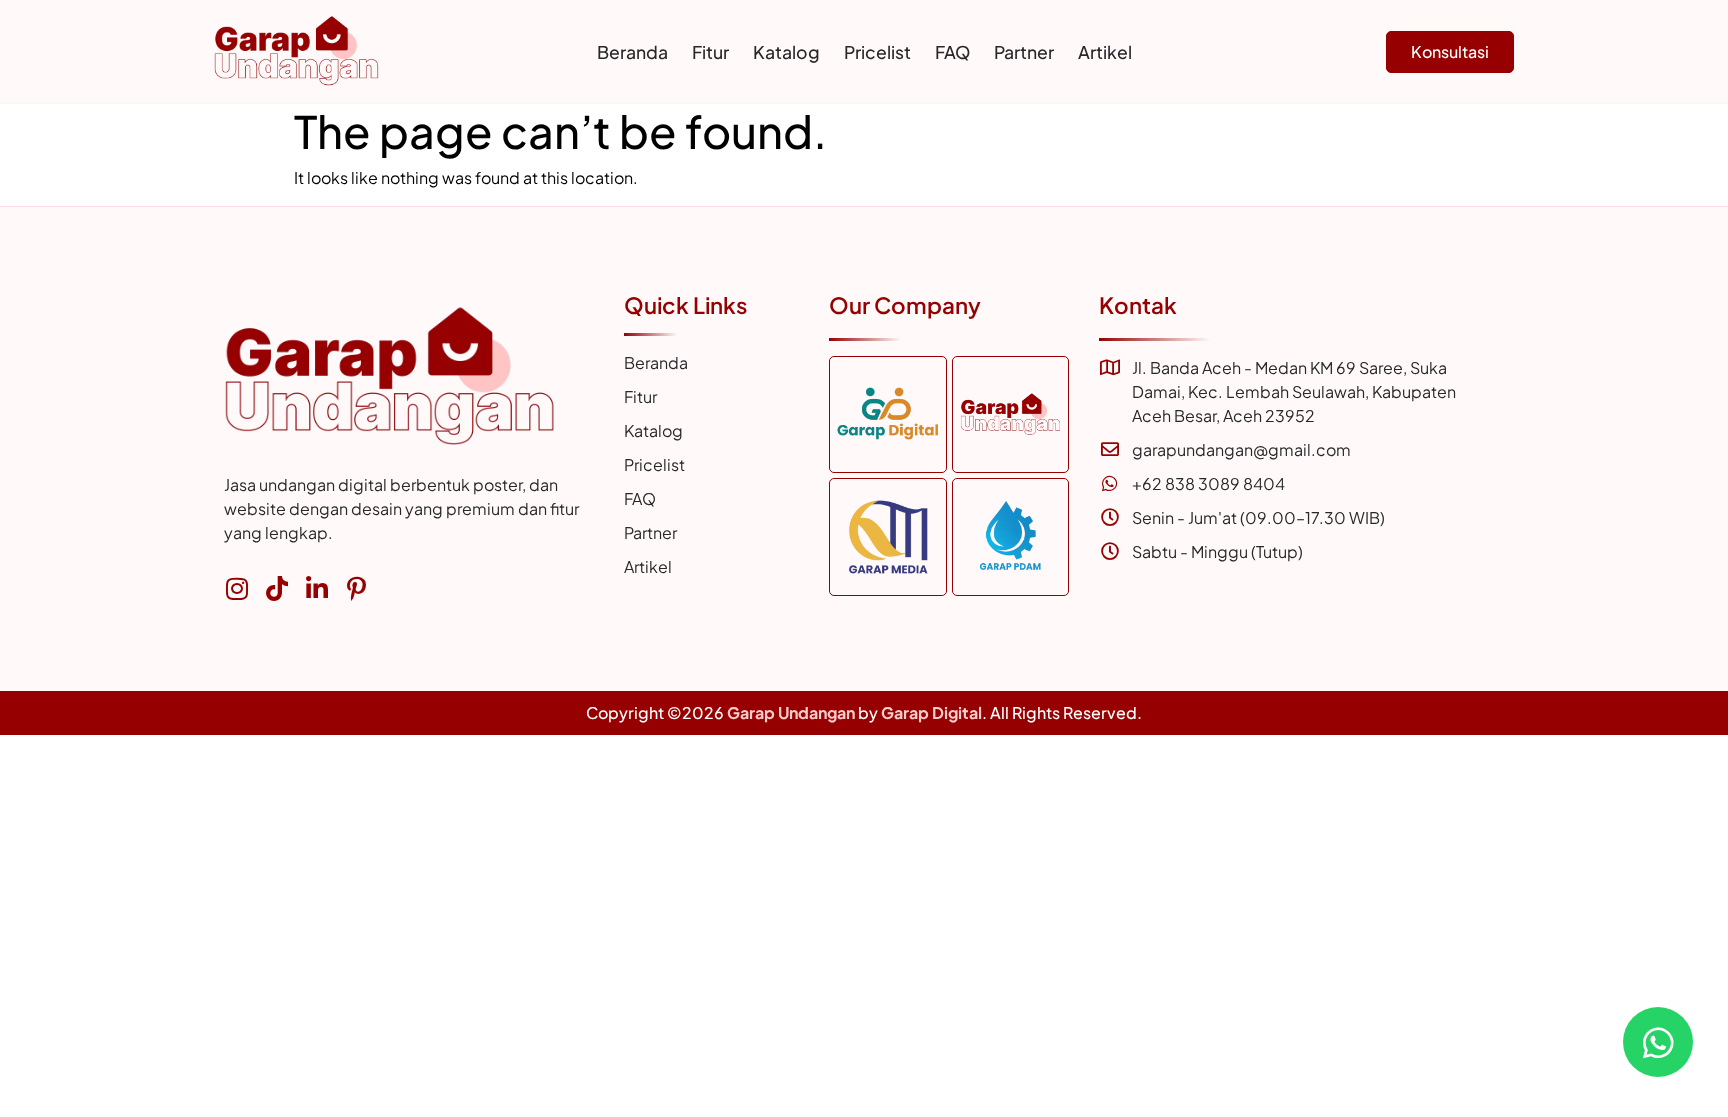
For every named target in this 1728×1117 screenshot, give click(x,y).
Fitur (710, 52)
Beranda (632, 52)
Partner (1024, 52)
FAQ (952, 52)
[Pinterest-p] (356, 588)
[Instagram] (236, 588)
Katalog (786, 52)
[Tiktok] (276, 588)
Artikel (1105, 52)
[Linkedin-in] (316, 588)
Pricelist (877, 52)
